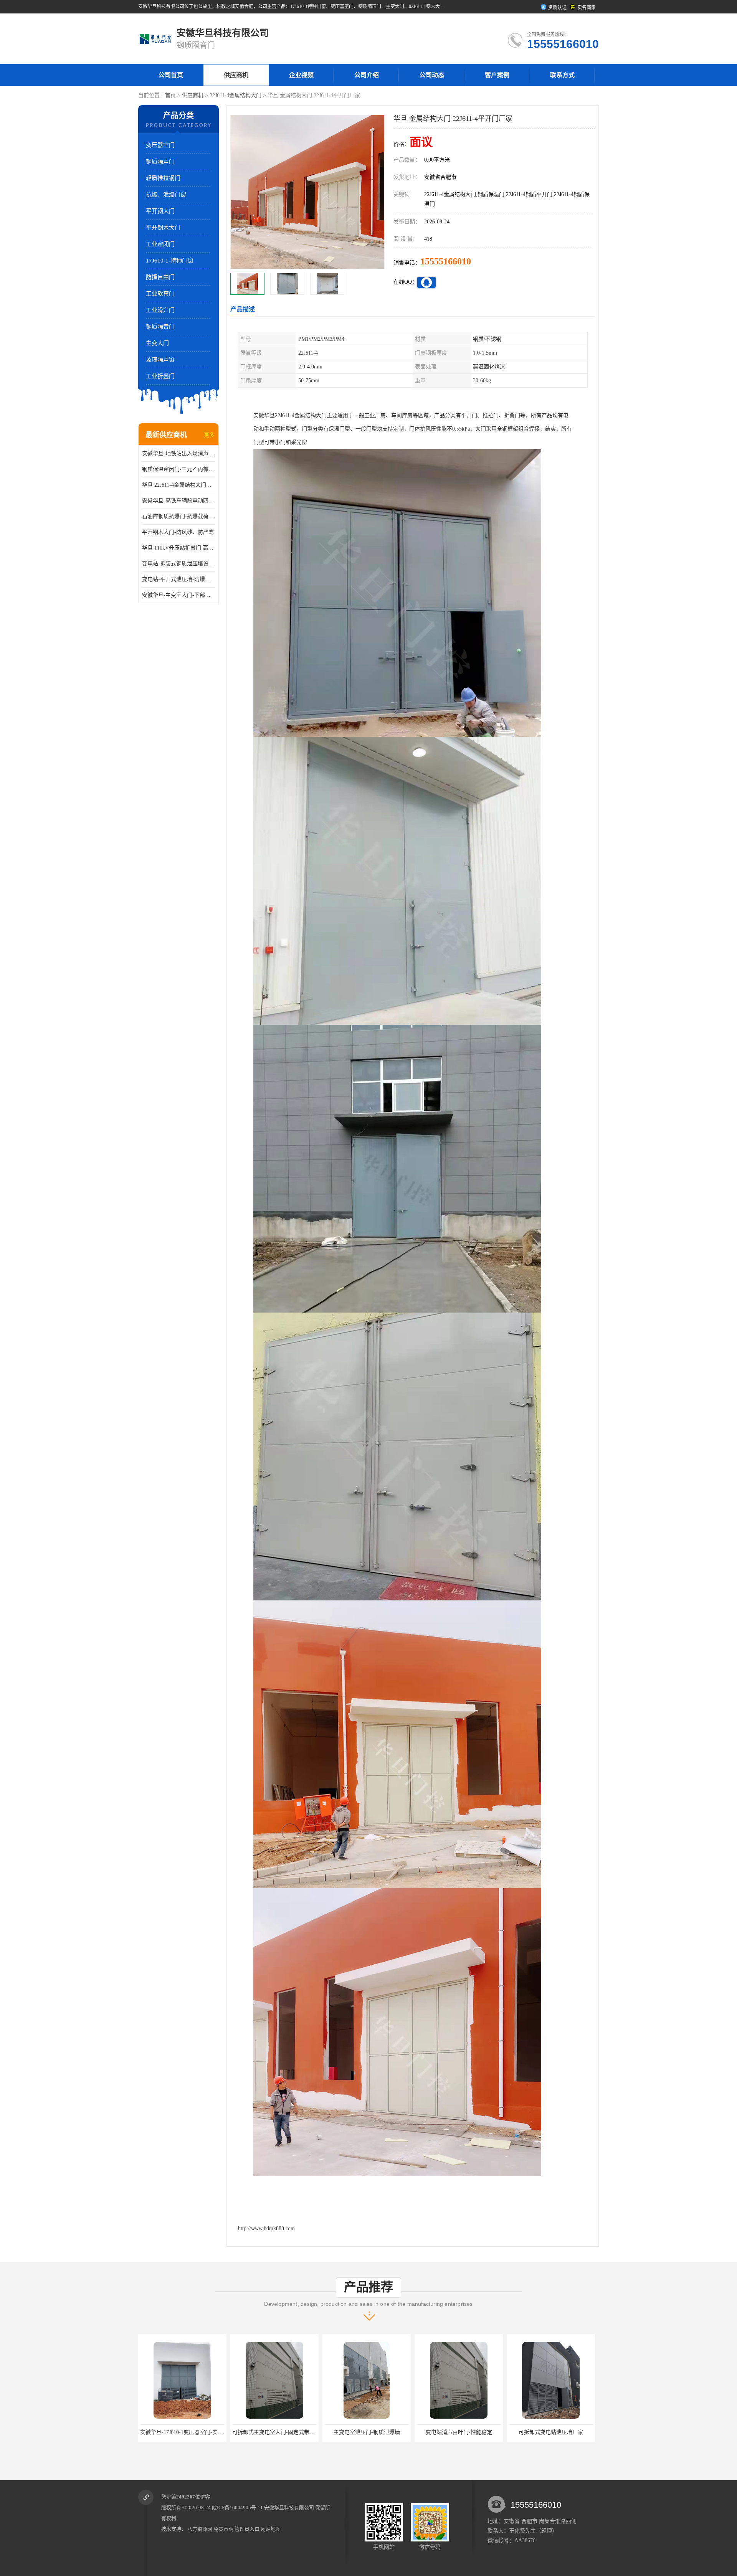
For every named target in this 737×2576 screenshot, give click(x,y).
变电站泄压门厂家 (551, 2432)
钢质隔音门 (160, 327)
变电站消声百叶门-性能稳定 (275, 2432)
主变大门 (157, 343)
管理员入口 (247, 2529)
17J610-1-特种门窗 (170, 261)
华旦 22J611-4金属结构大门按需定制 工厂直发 (178, 485)
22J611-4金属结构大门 (235, 95)
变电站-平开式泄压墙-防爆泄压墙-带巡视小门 (178, 579)
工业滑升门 (160, 310)
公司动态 (432, 75)
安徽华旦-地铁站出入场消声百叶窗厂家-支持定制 (178, 453)
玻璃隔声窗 (160, 360)
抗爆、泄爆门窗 (166, 195)
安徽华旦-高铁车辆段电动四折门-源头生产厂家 (178, 501)
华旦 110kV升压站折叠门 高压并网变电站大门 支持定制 (178, 548)
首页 (170, 95)
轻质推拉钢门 (163, 178)
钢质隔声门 (160, 162)
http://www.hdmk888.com (266, 2228)
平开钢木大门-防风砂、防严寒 (178, 532)
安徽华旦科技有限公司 (289, 2507)
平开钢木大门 (163, 228)
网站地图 (271, 2529)
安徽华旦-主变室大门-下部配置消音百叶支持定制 (178, 595)
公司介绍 (367, 75)
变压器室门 (160, 145)
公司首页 (171, 75)
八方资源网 (200, 2529)
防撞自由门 (160, 277)
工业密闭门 (160, 244)
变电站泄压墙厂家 (459, 2432)
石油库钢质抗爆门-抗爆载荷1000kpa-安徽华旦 (178, 516)
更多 (209, 435)
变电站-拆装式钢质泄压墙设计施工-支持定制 (178, 564)
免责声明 (223, 2529)
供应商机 (236, 75)
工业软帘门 (160, 294)
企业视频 (301, 75)
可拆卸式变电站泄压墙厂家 (367, 2432)
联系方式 (562, 75)
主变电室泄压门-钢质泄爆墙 (183, 2432)
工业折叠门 (160, 376)
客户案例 (497, 75)
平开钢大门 (160, 211)
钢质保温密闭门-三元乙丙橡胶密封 (178, 469)
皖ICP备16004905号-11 (237, 2507)
